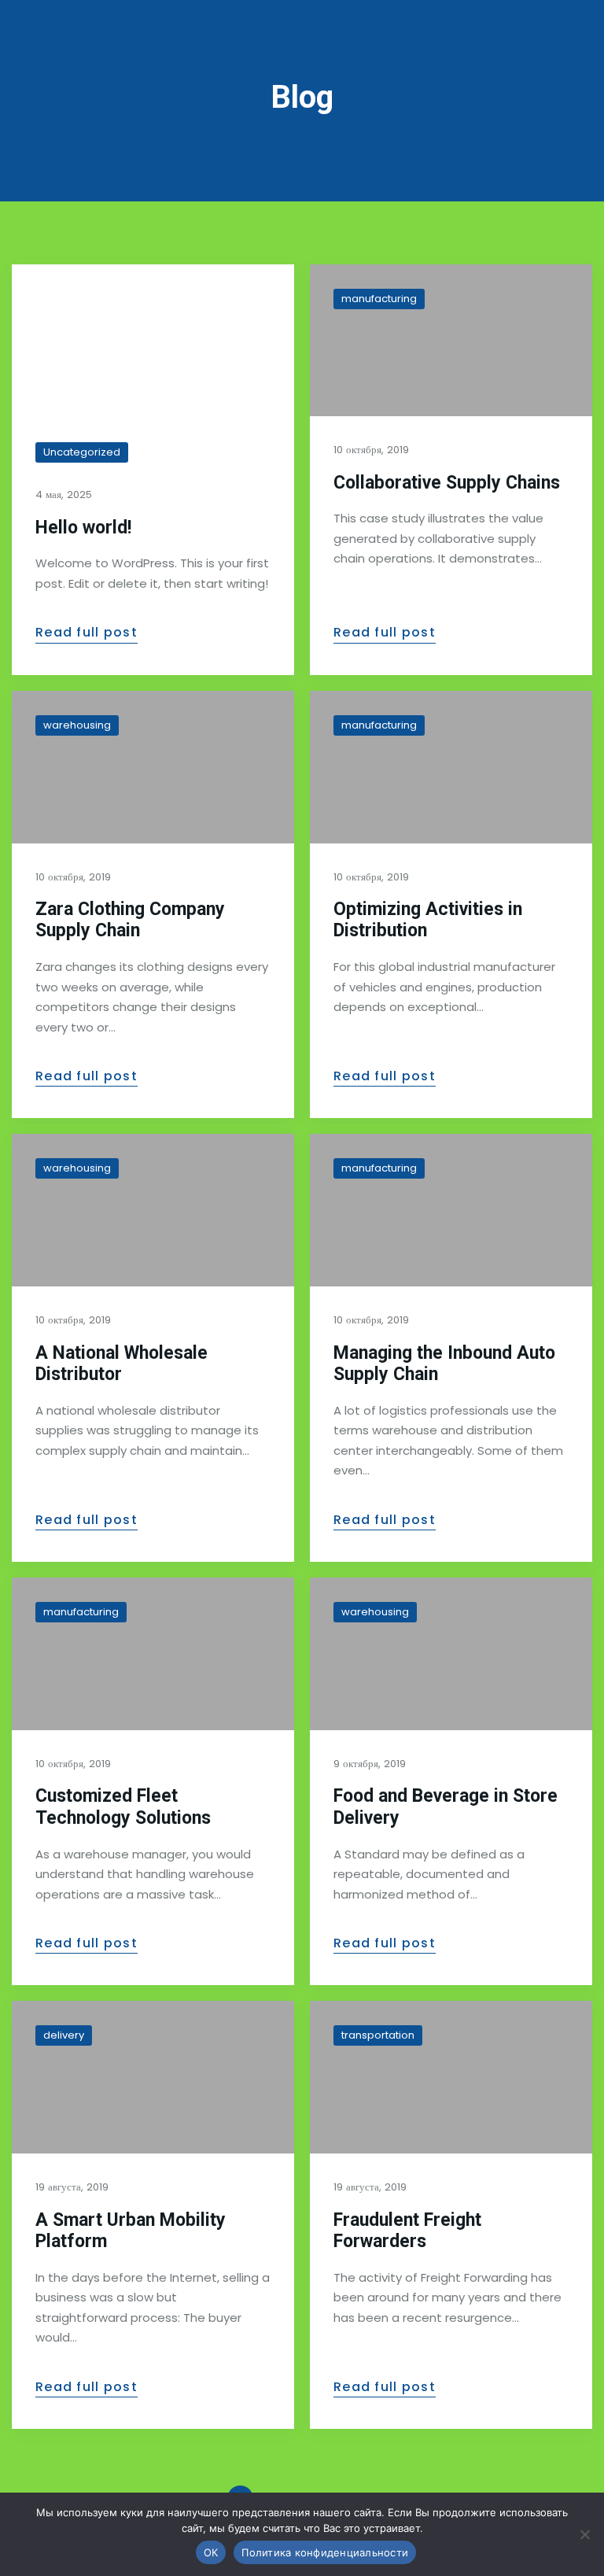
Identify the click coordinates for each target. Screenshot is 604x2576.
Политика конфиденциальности (325, 2552)
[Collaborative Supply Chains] (451, 341)
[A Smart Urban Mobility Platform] (153, 2077)
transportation (378, 2035)
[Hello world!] (153, 341)
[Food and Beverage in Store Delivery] (451, 1654)
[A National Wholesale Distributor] (153, 1210)
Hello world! (83, 528)
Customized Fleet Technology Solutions (123, 1807)
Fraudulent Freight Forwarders (407, 2231)
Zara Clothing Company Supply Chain (130, 920)
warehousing (77, 725)
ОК (211, 2552)
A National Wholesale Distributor (122, 1364)
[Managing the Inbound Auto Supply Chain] (451, 1210)
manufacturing (379, 299)
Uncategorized (82, 452)
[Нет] (584, 2534)
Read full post (87, 633)
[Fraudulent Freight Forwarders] (451, 2077)
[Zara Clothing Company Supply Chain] (153, 767)
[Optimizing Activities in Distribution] (451, 767)
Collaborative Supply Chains (447, 483)
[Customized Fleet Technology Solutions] (153, 1654)
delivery (64, 2035)
